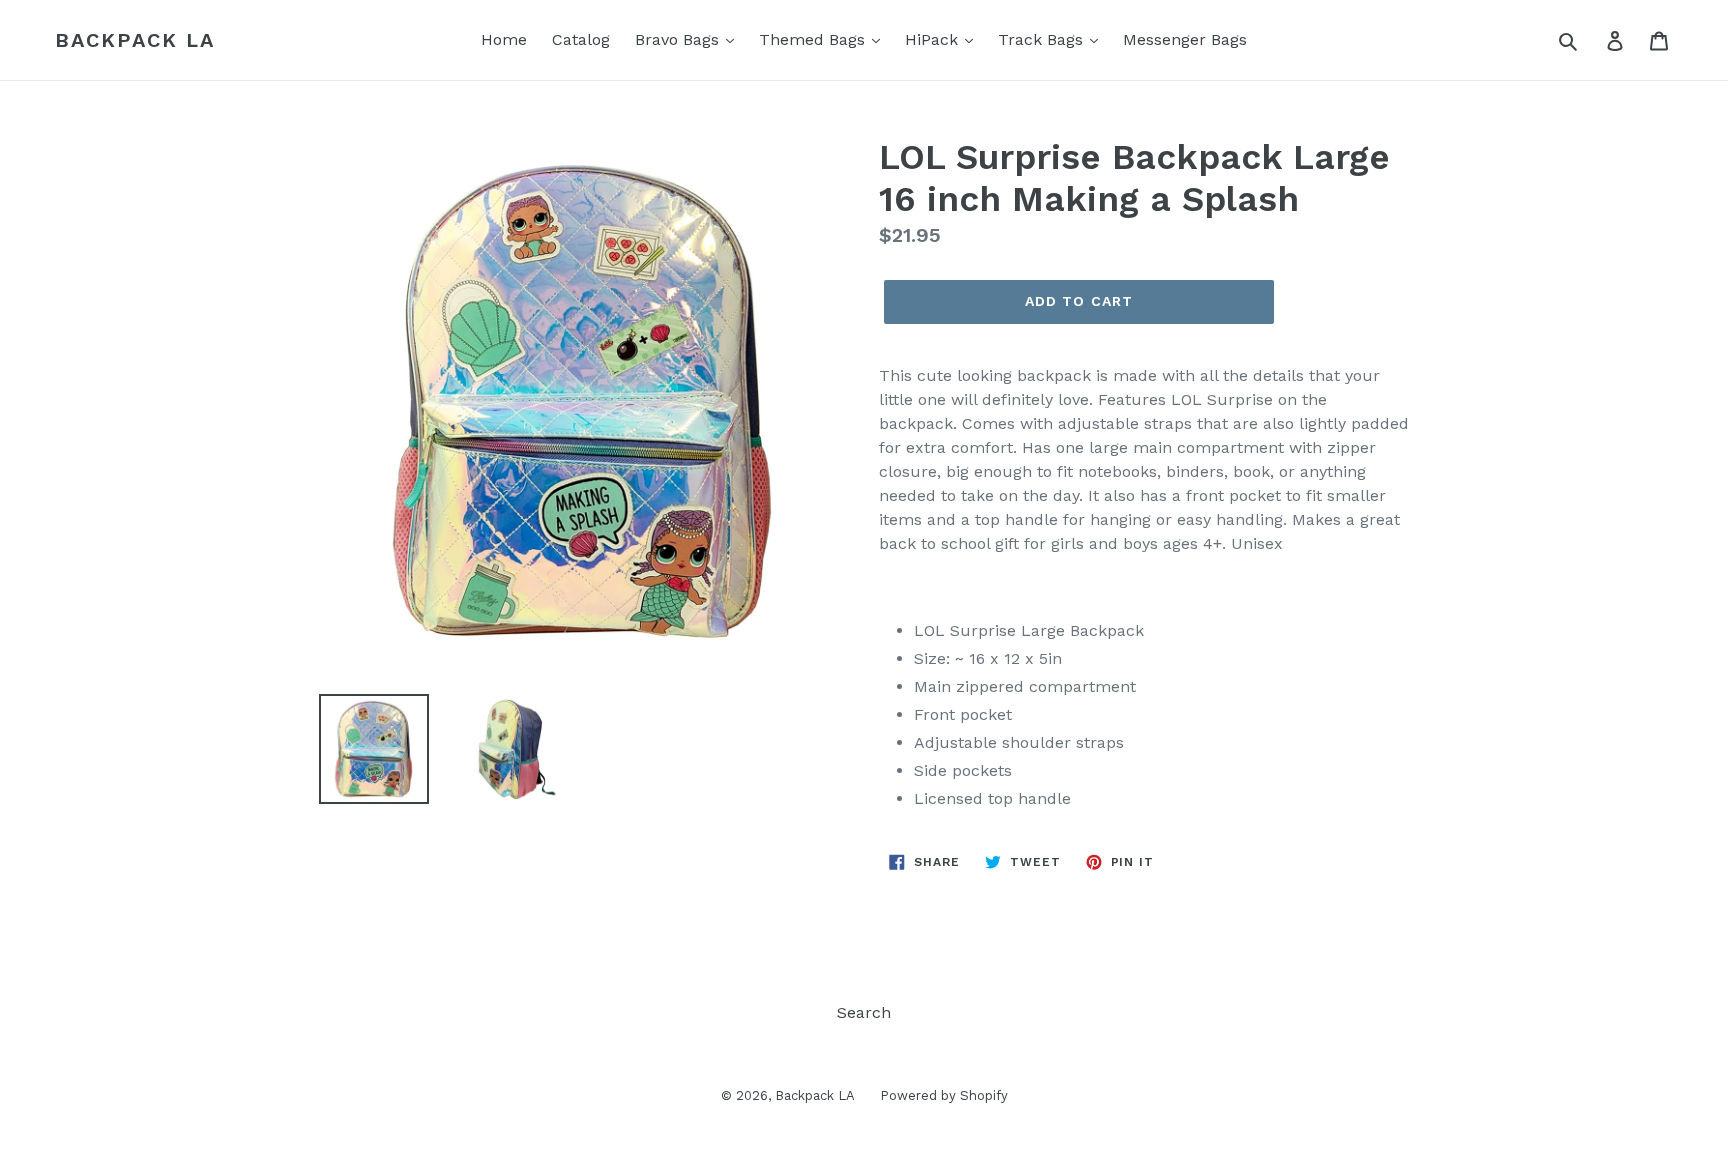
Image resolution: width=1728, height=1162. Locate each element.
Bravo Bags (679, 39)
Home (504, 39)
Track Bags (1043, 39)
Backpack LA (135, 40)
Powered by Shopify (944, 1095)
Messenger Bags (1185, 39)
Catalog (581, 39)
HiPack (934, 39)
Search (864, 1012)
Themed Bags (814, 39)
